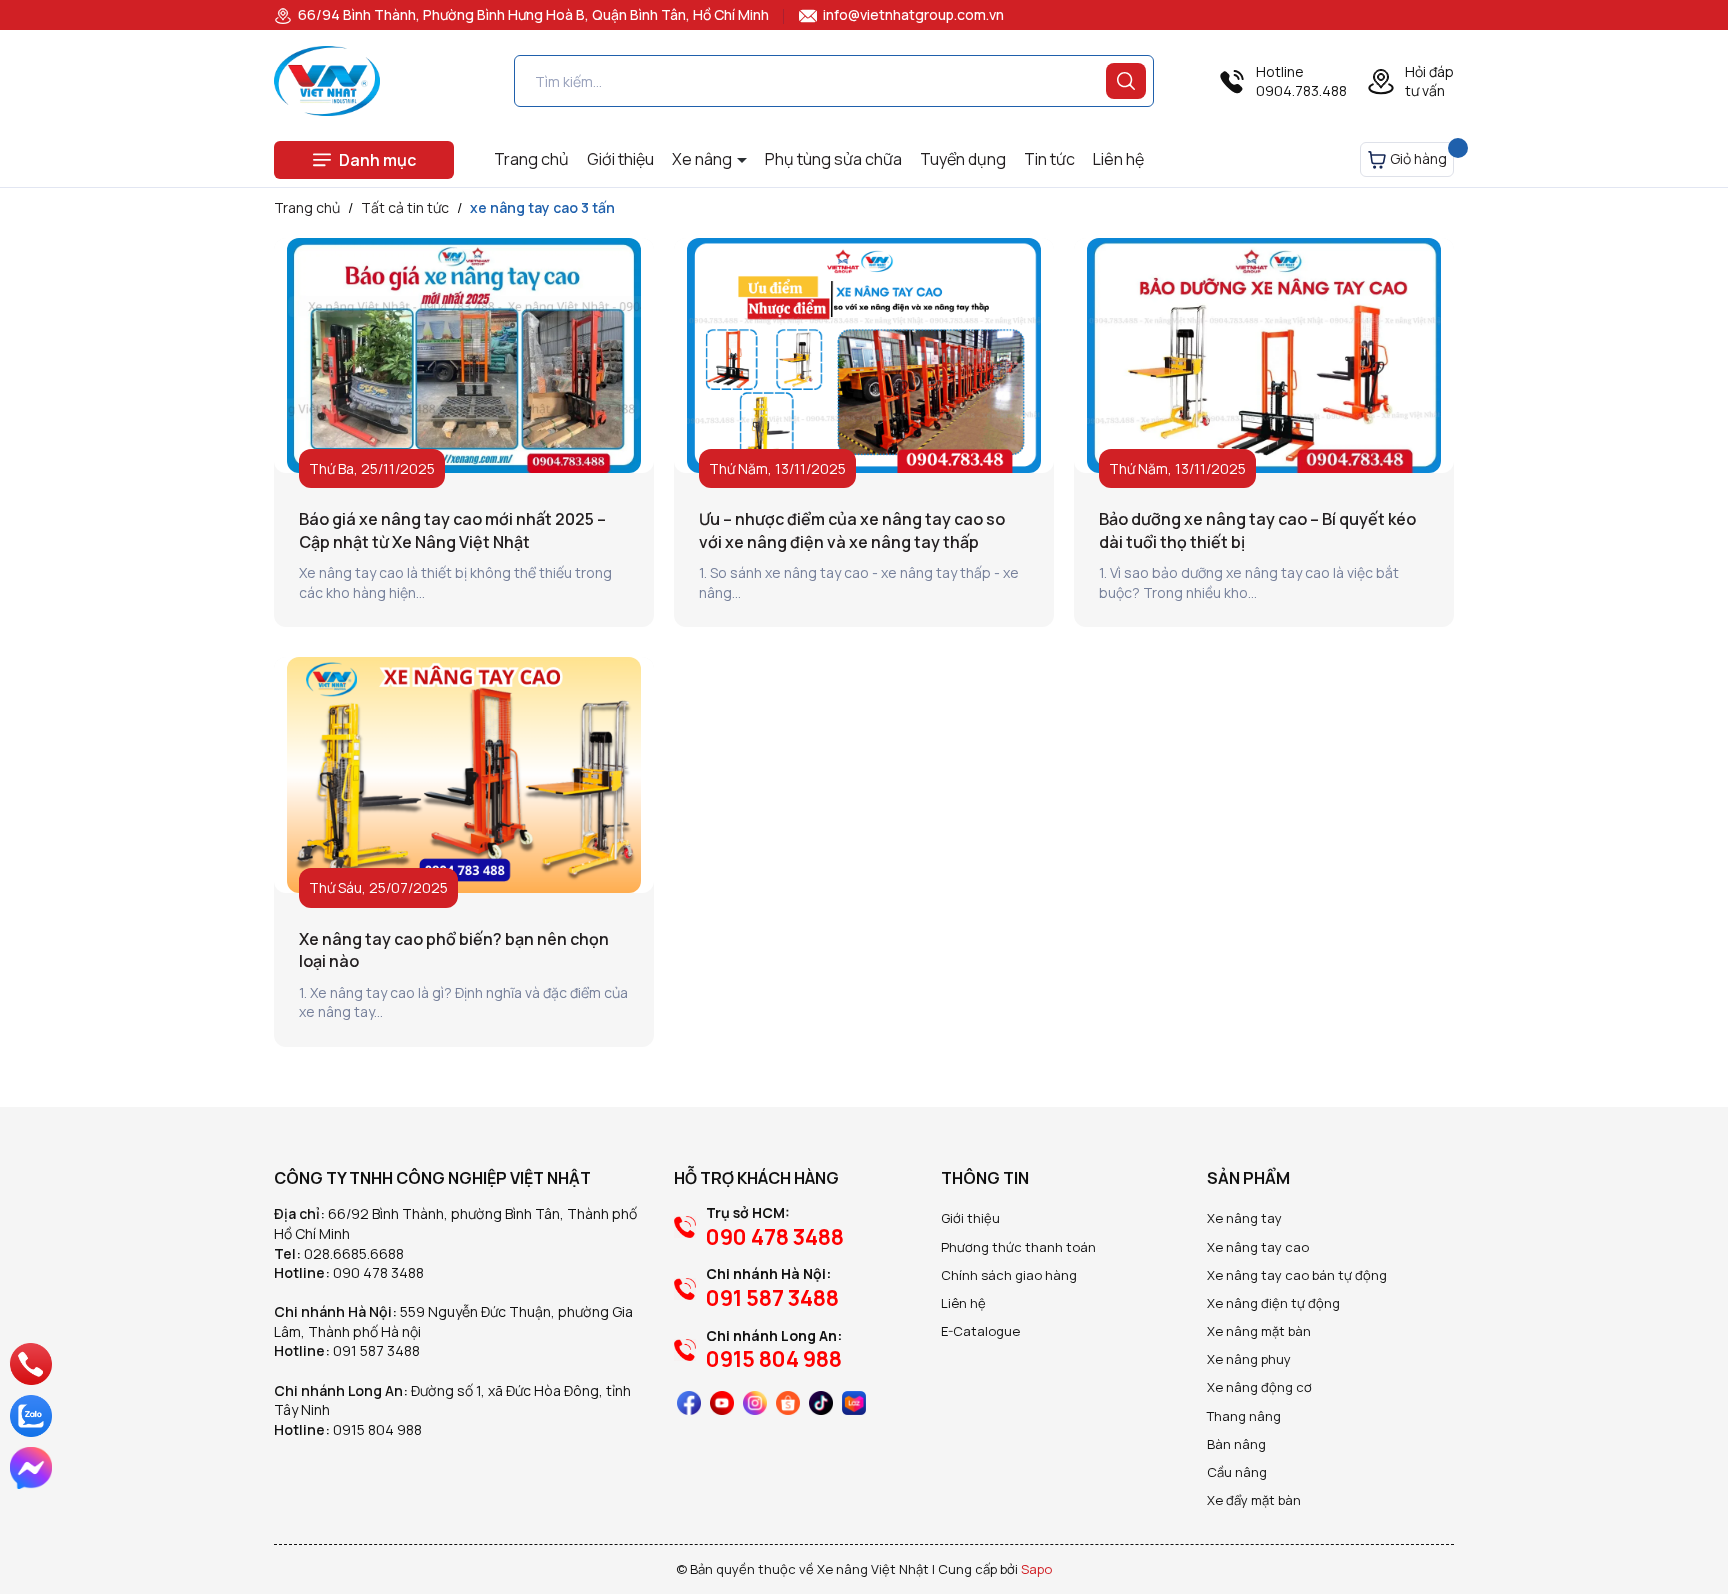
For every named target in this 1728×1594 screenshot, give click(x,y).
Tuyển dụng (963, 159)
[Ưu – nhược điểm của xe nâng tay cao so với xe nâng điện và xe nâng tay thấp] (864, 356)
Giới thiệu (620, 159)
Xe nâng (703, 159)
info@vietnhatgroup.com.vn (912, 14)
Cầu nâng (1237, 1472)
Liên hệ (1118, 159)
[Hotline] (30, 1364)
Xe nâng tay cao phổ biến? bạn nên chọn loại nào (454, 950)
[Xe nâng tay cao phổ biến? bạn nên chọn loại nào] (464, 775)
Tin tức (1049, 159)
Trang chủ (531, 159)
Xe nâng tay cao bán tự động (1297, 1275)
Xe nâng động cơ (1259, 1387)
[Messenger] (31, 1468)
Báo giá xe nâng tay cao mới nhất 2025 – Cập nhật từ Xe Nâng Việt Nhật (452, 530)
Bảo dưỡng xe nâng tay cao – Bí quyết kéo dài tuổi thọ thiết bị (1257, 530)
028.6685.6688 (354, 1253)
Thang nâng (1244, 1416)
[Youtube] (722, 1403)
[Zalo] (31, 1416)
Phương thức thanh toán (1018, 1247)
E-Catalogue (980, 1331)
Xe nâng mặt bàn (1259, 1331)
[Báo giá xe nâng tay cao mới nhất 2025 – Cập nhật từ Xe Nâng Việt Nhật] (464, 356)
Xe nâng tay (1244, 1218)
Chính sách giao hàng (1009, 1275)
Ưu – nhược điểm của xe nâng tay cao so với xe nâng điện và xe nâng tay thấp (852, 530)
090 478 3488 (378, 1272)
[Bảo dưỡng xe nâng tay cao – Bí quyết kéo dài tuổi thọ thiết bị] (1264, 356)
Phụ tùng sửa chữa (833, 159)
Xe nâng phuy (1249, 1359)
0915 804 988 (377, 1429)
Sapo (1036, 1569)
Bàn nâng (1236, 1444)
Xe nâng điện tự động (1273, 1303)
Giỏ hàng (1417, 158)
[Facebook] (689, 1403)
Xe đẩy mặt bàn (1254, 1500)
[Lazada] (854, 1403)
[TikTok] (821, 1403)
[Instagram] (755, 1403)
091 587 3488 (376, 1350)
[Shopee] (788, 1403)
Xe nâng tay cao (1258, 1247)
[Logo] (327, 81)
